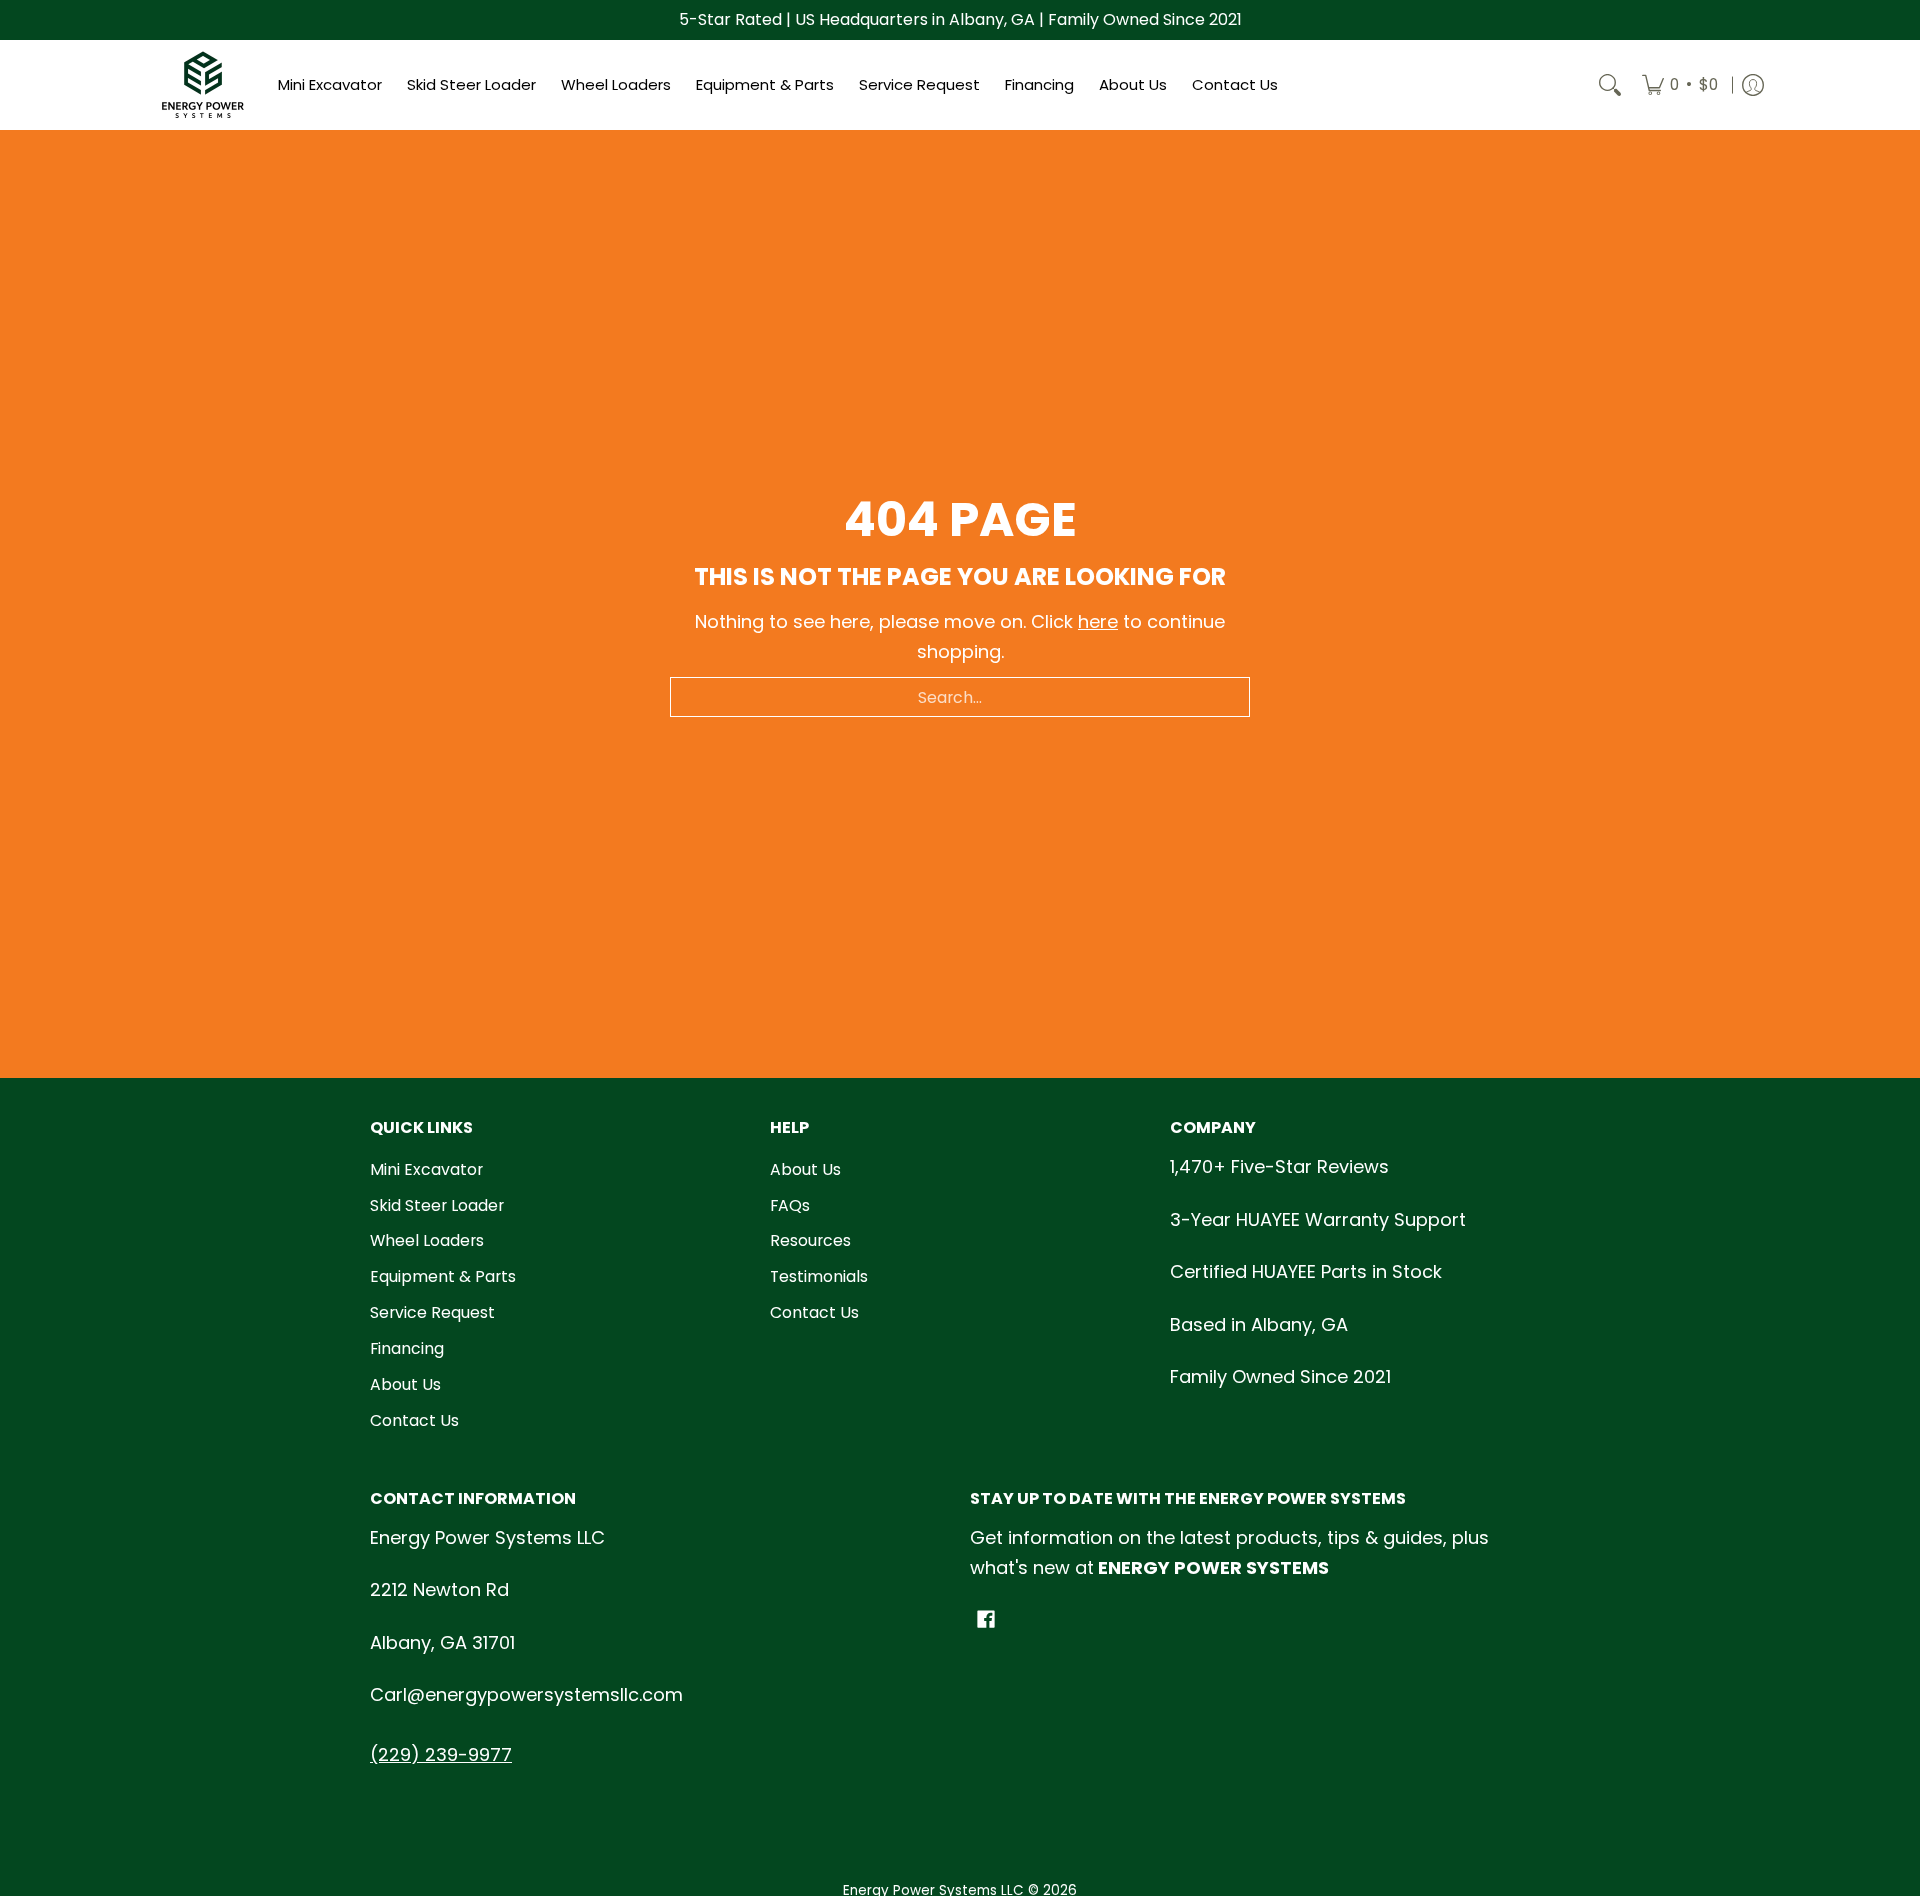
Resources (810, 1240)
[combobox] (960, 697)
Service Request (432, 1312)
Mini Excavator (426, 1169)
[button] (986, 1621)
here (1098, 621)
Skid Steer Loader (437, 1205)
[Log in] (1753, 85)
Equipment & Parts (443, 1276)
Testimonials (819, 1276)
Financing (407, 1348)
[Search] (1610, 85)
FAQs (790, 1205)
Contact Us (414, 1420)
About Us (405, 1384)
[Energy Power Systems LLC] (203, 85)
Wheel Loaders (427, 1240)
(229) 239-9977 (441, 1754)
